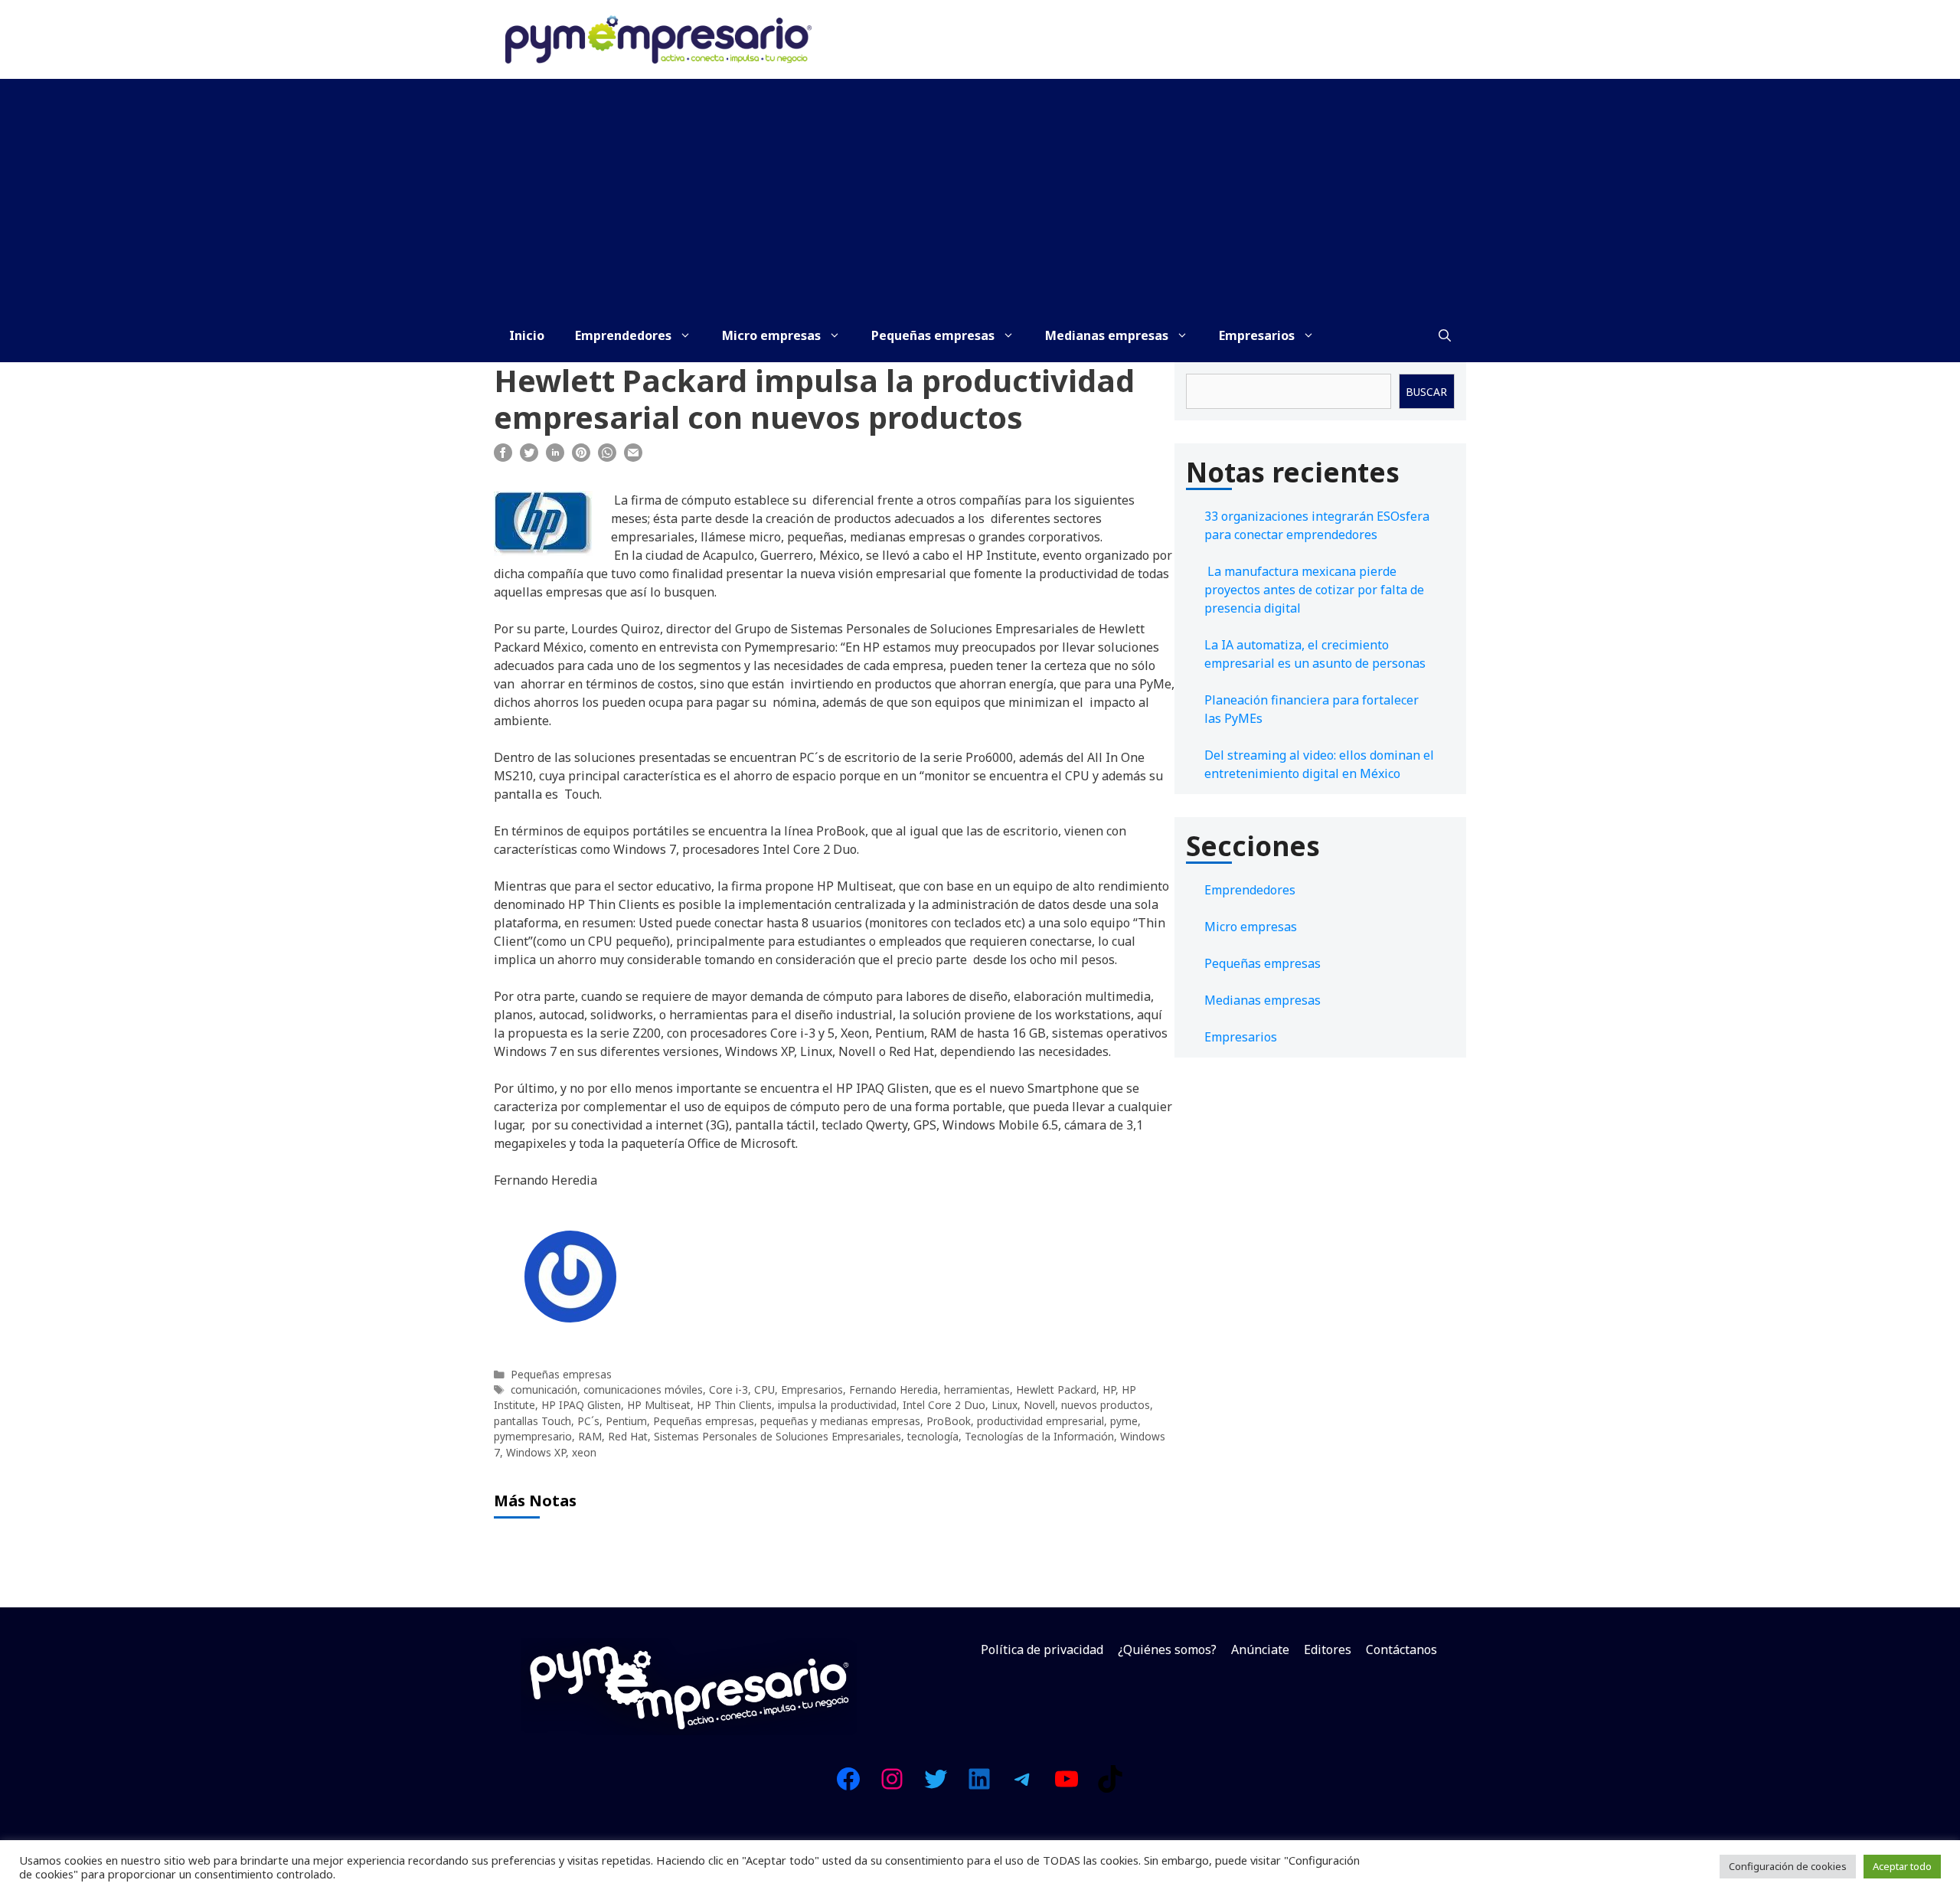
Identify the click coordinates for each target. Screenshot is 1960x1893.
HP (1109, 1390)
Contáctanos (1401, 1649)
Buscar (1426, 392)
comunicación (544, 1390)
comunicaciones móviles (643, 1390)
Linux (1004, 1405)
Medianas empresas (1107, 335)
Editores (1328, 1649)
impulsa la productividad (837, 1405)
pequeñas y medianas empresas (840, 1421)
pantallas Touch (532, 1421)
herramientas (977, 1390)
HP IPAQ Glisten (581, 1405)
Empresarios (1257, 335)
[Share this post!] (503, 457)
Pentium (626, 1421)
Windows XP (536, 1452)
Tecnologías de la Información (1039, 1436)
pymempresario (533, 1436)
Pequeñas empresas (933, 335)
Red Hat (628, 1436)
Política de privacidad (1042, 1649)
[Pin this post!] (581, 457)
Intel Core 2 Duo (944, 1405)
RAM (590, 1436)
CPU (764, 1390)
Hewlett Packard (1056, 1390)
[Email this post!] (633, 457)
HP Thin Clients (734, 1405)
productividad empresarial (1040, 1421)
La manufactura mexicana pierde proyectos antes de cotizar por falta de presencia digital (1314, 590)
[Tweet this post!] (529, 457)
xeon (584, 1452)
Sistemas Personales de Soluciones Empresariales (777, 1436)
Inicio (527, 335)
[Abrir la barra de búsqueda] (1445, 335)
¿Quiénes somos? (1167, 1649)
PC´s (588, 1421)
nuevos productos (1106, 1405)
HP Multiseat (659, 1405)
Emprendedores (623, 335)
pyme (1124, 1421)
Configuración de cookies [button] (1788, 1866)
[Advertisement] (980, 194)
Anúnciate (1260, 1649)
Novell (1039, 1405)
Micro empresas (771, 335)
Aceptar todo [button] (1902, 1866)
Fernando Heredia (893, 1390)
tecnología (933, 1436)
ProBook (949, 1421)
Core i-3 (728, 1390)
